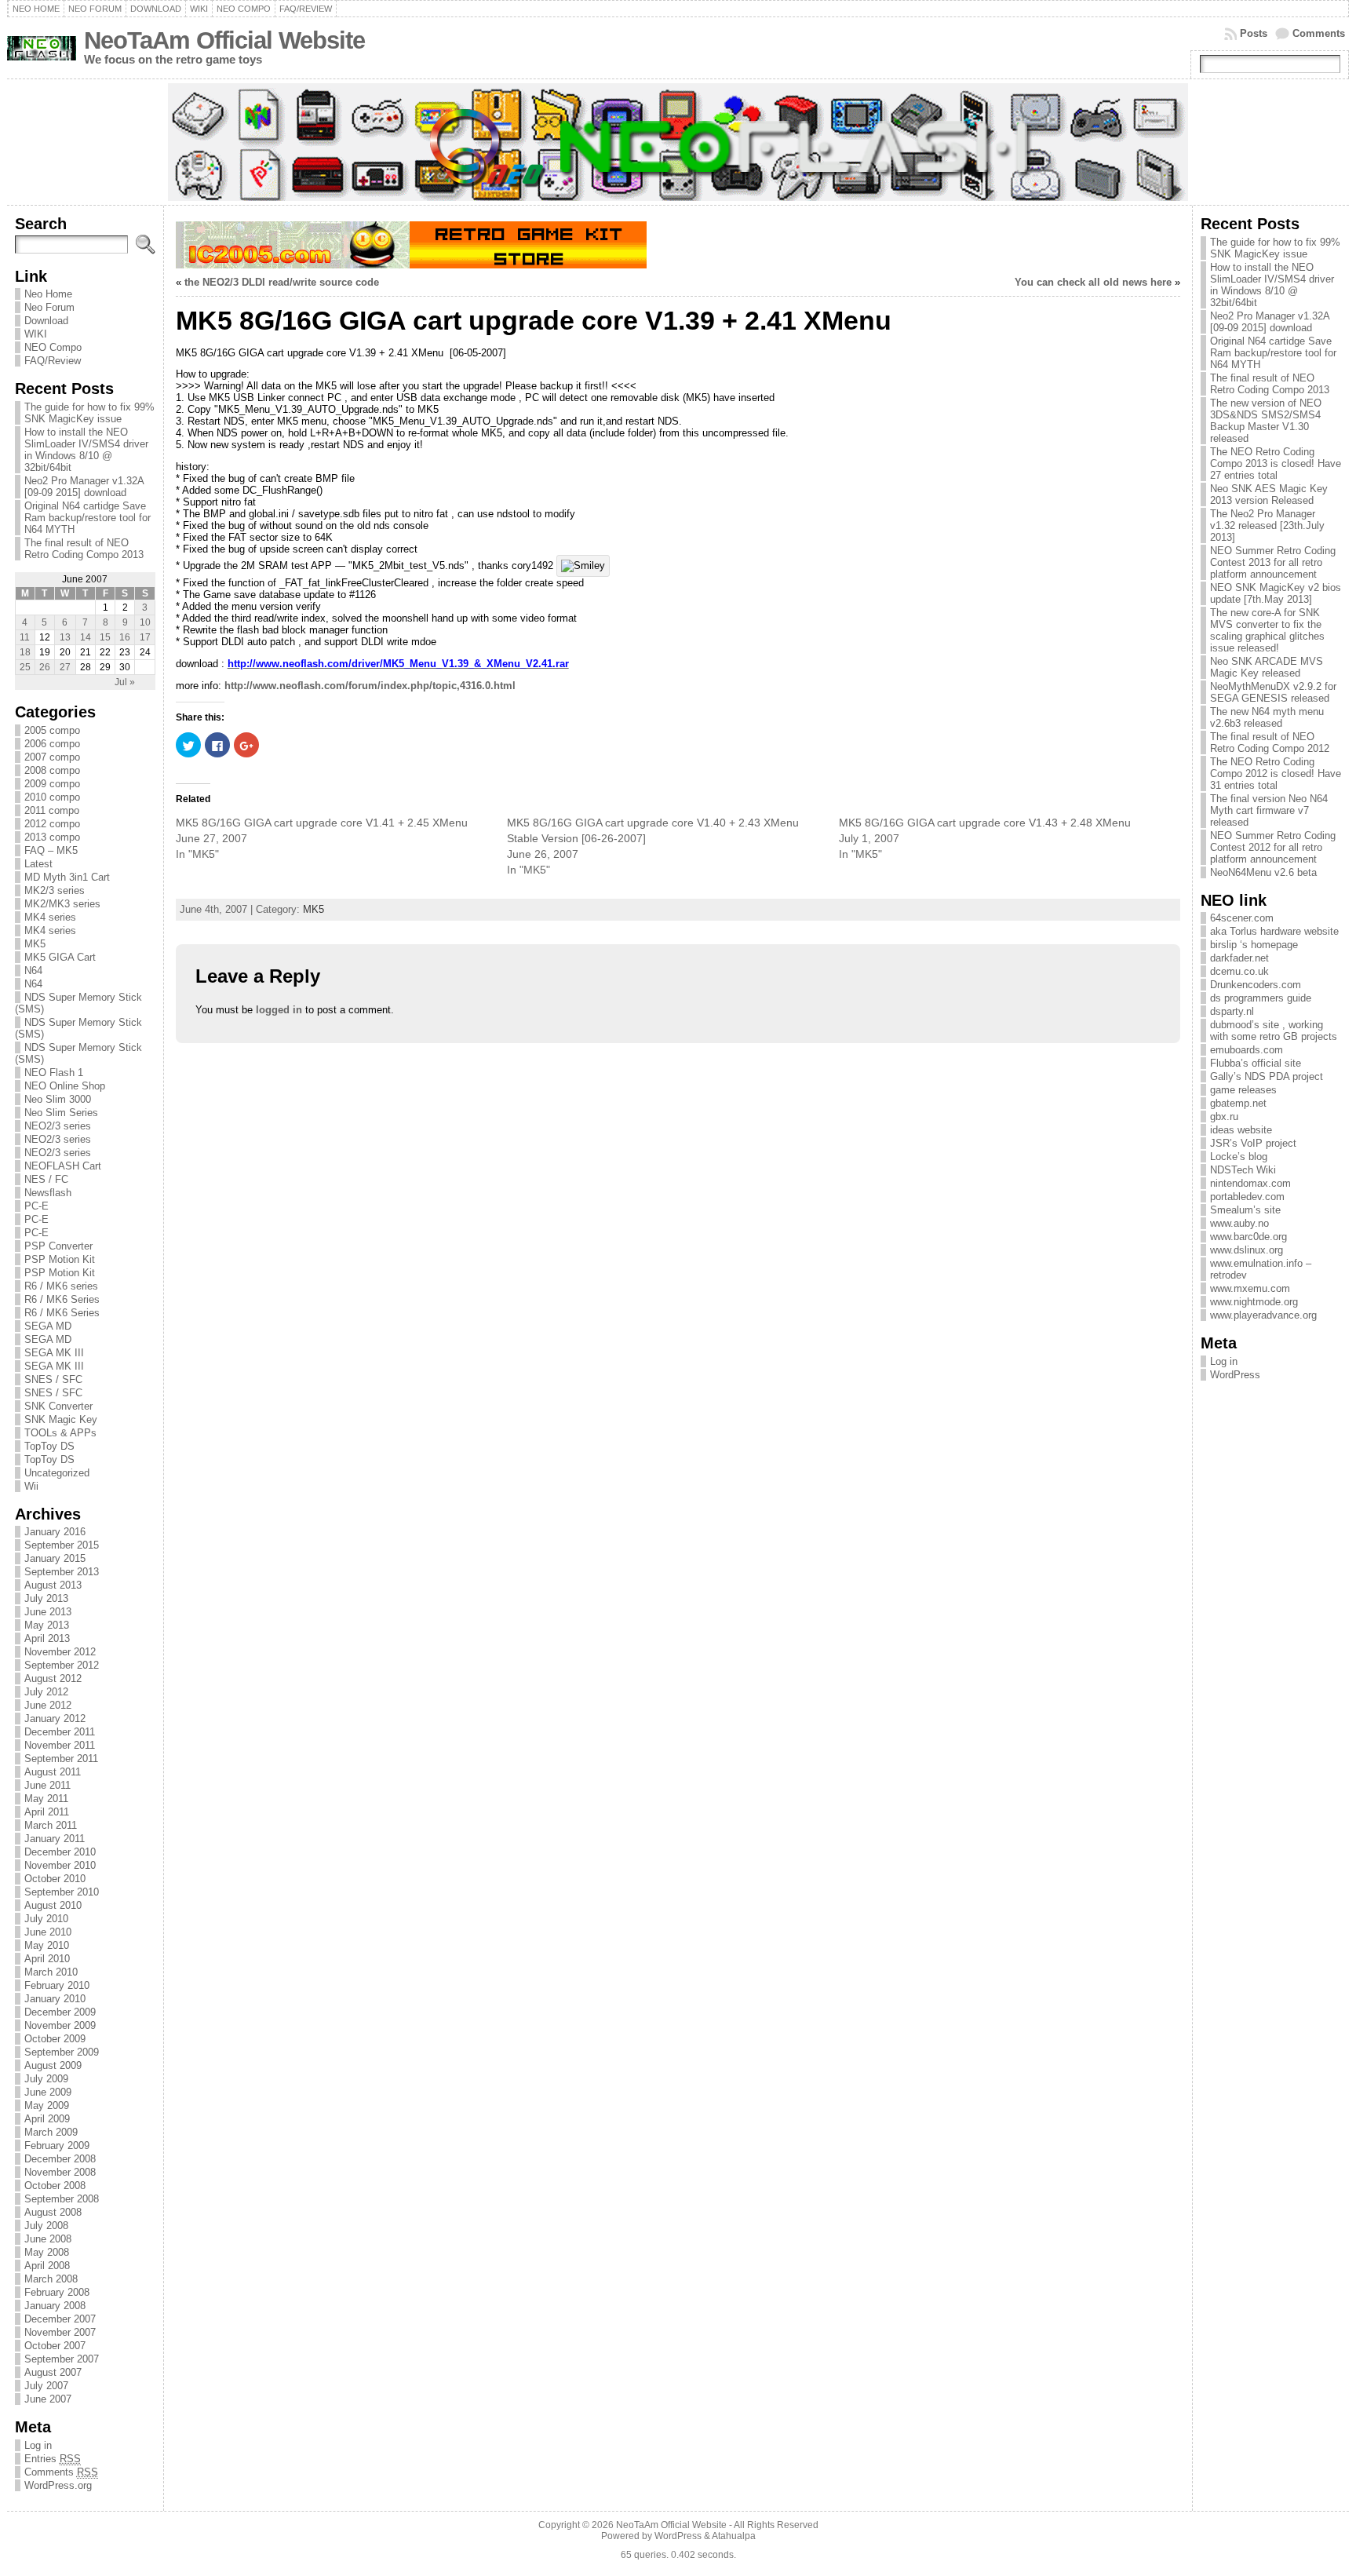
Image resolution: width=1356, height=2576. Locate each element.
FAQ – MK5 (51, 850)
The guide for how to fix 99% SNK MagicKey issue (89, 413)
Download (46, 321)
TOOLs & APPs (60, 1433)
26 (45, 667)
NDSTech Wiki (1243, 1170)
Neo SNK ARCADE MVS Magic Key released (1267, 667)
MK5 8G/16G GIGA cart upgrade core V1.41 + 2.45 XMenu (322, 823)
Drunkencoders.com (1256, 985)
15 (105, 637)
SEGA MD (48, 1326)
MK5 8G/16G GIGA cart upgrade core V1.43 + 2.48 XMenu (985, 823)
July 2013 (46, 1598)
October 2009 (55, 2039)
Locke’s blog (1239, 1157)
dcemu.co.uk (1239, 971)
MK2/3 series (55, 890)
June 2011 (47, 1785)
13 (65, 637)
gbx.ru (1224, 1117)
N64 (33, 971)
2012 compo (52, 824)
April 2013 (47, 1638)
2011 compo (52, 810)
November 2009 (60, 2025)
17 (145, 637)
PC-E (36, 1206)
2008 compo (52, 770)
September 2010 (62, 1892)
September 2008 (62, 2199)
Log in (38, 2445)
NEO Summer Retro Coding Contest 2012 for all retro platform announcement (1273, 847)
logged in (279, 1010)
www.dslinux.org (1247, 1250)
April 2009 (47, 2119)
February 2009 (57, 2145)
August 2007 (53, 2372)
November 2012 (60, 1652)
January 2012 (55, 1719)
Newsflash (48, 1193)
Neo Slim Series (61, 1113)
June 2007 (48, 2399)
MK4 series (50, 917)
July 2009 (46, 2079)
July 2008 (46, 2226)
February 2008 (57, 2292)
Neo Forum (49, 307)
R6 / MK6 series (61, 1286)
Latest (38, 864)
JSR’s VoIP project (1253, 1143)
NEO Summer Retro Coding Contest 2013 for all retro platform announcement (1273, 562)
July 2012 (46, 1692)
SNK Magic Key (61, 1419)
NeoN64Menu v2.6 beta (1263, 872)
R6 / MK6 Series (62, 1299)
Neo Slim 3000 (58, 1099)
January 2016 (55, 1532)
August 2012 (53, 1678)
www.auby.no (1239, 1223)
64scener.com (1242, 918)
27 (65, 667)
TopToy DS (49, 1446)
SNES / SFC (53, 1379)
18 (25, 652)
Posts (1254, 33)
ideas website (1241, 1130)
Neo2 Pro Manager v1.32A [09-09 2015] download (84, 487)
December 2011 (60, 1732)
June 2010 (48, 1932)
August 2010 (53, 1905)
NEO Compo (53, 347)
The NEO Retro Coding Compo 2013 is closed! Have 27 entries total (1276, 463)
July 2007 (46, 2386)
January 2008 (55, 2306)
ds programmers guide (1261, 998)
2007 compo (52, 757)
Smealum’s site (1245, 1210)
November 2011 (60, 1745)
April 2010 (47, 1959)
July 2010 (46, 1919)
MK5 (35, 944)
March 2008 (51, 2279)
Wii (31, 1486)
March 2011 (51, 1825)
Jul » (125, 682)
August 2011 (53, 1772)
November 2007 (60, 2332)
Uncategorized (57, 1473)
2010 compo (52, 797)
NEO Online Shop (65, 1086)
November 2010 (60, 1865)
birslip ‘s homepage (1254, 945)
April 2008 (47, 2266)
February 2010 (57, 1985)
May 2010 (47, 1945)
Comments (1319, 33)
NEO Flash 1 (54, 1073)
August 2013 (53, 1585)
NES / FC (46, 1179)
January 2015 (55, 1558)
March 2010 (51, 1972)
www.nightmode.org (1254, 1302)
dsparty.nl (1232, 1011)
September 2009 (62, 2052)
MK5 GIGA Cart (60, 957)
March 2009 (51, 2132)
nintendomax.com (1250, 1183)
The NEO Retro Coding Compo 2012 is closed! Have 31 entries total (1276, 774)
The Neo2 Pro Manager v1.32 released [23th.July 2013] (1267, 525)
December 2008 (60, 2159)
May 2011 (46, 1799)
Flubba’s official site (1256, 1063)
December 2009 (60, 2012)
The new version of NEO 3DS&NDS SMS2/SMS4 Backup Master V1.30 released (1266, 421)
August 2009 (53, 2065)
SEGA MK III (54, 1353)
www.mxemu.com (1250, 1288)
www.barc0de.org (1248, 1237)
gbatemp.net (1238, 1103)
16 (125, 637)
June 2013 (48, 1612)
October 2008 (55, 2186)
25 (25, 667)
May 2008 (47, 2252)
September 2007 (62, 2359)
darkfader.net (1239, 958)
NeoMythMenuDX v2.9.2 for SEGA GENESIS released (1273, 692)
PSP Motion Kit (60, 1259)
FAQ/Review (53, 361)
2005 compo (52, 730)
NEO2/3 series (58, 1126)
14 (86, 637)
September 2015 (62, 1545)
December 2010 (60, 1852)
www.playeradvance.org (1263, 1315)
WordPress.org (58, 2485)
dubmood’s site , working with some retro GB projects (1274, 1031)
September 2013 (62, 1572)
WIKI (36, 334)
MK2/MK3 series (62, 904)
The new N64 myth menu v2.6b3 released (1267, 717)
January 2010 (55, 1999)
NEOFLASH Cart (63, 1166)
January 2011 (55, 1839)
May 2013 (47, 1625)
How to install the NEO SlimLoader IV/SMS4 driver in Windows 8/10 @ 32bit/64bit (86, 450)
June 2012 (48, 1705)
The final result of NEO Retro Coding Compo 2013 (84, 549)
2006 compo (52, 744)
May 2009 (47, 2105)
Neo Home (48, 294)
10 (145, 622)
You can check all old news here (1093, 282)
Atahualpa (734, 2536)
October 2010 (55, 1879)
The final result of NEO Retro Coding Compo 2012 (1270, 743)
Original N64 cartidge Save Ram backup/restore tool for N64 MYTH (87, 518)
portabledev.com (1247, 1197)
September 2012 (62, 1665)
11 (25, 637)
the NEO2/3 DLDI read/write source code (282, 282)
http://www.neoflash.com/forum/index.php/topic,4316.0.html (370, 686)
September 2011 (61, 1759)
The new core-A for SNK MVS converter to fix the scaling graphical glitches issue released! (1267, 630)
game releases (1243, 1090)
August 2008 (53, 2212)
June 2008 (48, 2239)
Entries (53, 2459)
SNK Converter (58, 1406)
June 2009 (48, 2092)
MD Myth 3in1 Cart (67, 877)
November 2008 (60, 2172)
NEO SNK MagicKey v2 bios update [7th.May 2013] (1276, 593)
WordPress (1235, 1375)
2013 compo (52, 837)
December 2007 (60, 2319)
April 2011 (47, 1812)
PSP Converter (58, 1246)
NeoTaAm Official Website (224, 40)
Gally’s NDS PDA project (1267, 1076)
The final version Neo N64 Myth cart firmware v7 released (1269, 810)
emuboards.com (1247, 1050)
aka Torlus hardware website (1274, 931)
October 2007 (55, 2346)
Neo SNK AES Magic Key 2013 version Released (1269, 494)
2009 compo (52, 784)
